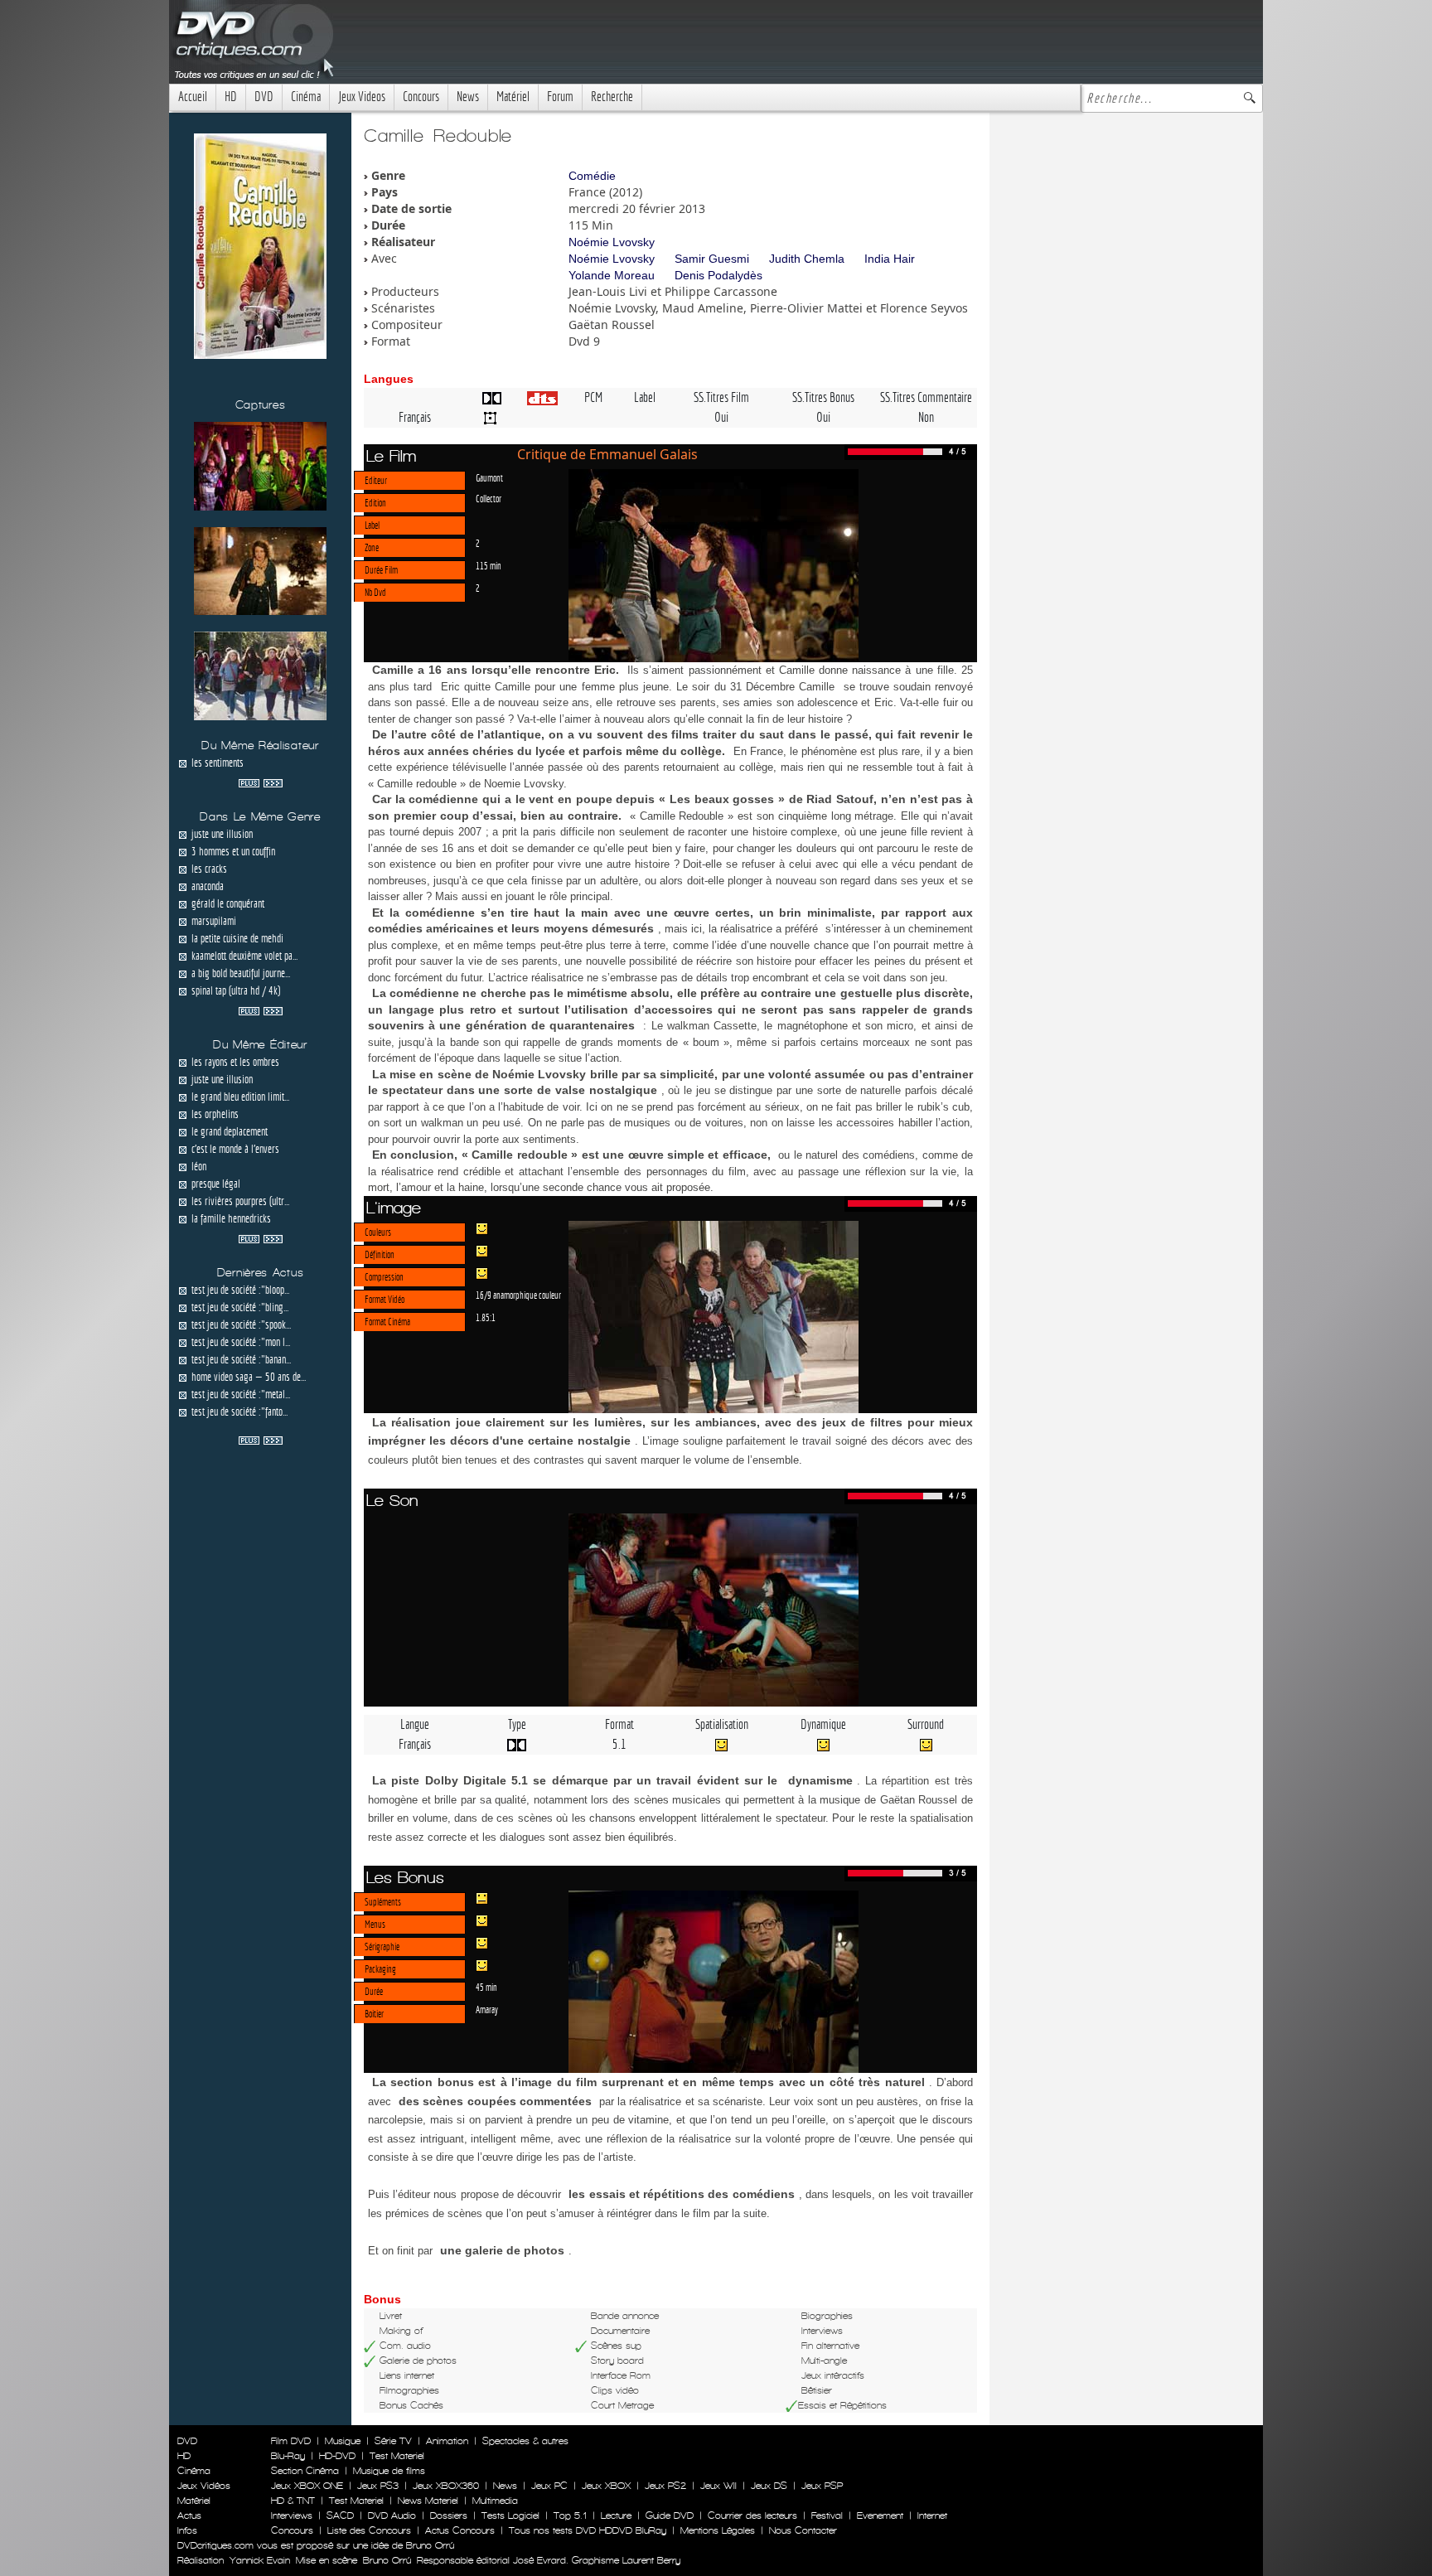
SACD (340, 2515)
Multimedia (495, 2501)
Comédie (592, 176)
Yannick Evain (260, 2560)
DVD (264, 97)
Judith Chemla (807, 259)
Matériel (513, 97)
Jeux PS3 (378, 2486)
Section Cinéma (305, 2471)
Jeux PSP (822, 2486)
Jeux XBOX (606, 2486)
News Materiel (428, 2501)
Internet (932, 2515)
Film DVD (291, 2441)
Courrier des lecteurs (752, 2515)
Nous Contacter (801, 2530)
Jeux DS (769, 2486)
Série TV (393, 2441)
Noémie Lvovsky (612, 242)
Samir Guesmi (712, 259)
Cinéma (306, 97)
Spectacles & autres (525, 2441)
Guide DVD (670, 2515)
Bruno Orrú (387, 2560)
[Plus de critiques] (261, 782)
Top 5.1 (570, 2515)
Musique (343, 2441)
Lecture (616, 2515)
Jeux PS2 (665, 2486)
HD (231, 97)
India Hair (890, 259)
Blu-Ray (288, 2456)
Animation (447, 2441)
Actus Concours (460, 2530)
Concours (421, 97)
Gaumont (489, 477)
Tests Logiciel (510, 2515)
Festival (827, 2515)
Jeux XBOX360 (446, 2486)
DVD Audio (392, 2515)
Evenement (880, 2515)
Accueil (193, 97)
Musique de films (389, 2471)
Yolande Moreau (612, 275)
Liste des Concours (369, 2530)
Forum (560, 97)
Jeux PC (549, 2486)
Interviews (292, 2515)
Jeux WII (718, 2486)
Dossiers (449, 2515)
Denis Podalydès (718, 275)
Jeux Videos (362, 97)
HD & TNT (293, 2501)
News (468, 97)
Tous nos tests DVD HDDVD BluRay (588, 2530)
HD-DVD (337, 2456)
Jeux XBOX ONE (307, 2486)
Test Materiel (397, 2456)
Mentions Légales (718, 2530)
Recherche (612, 97)
